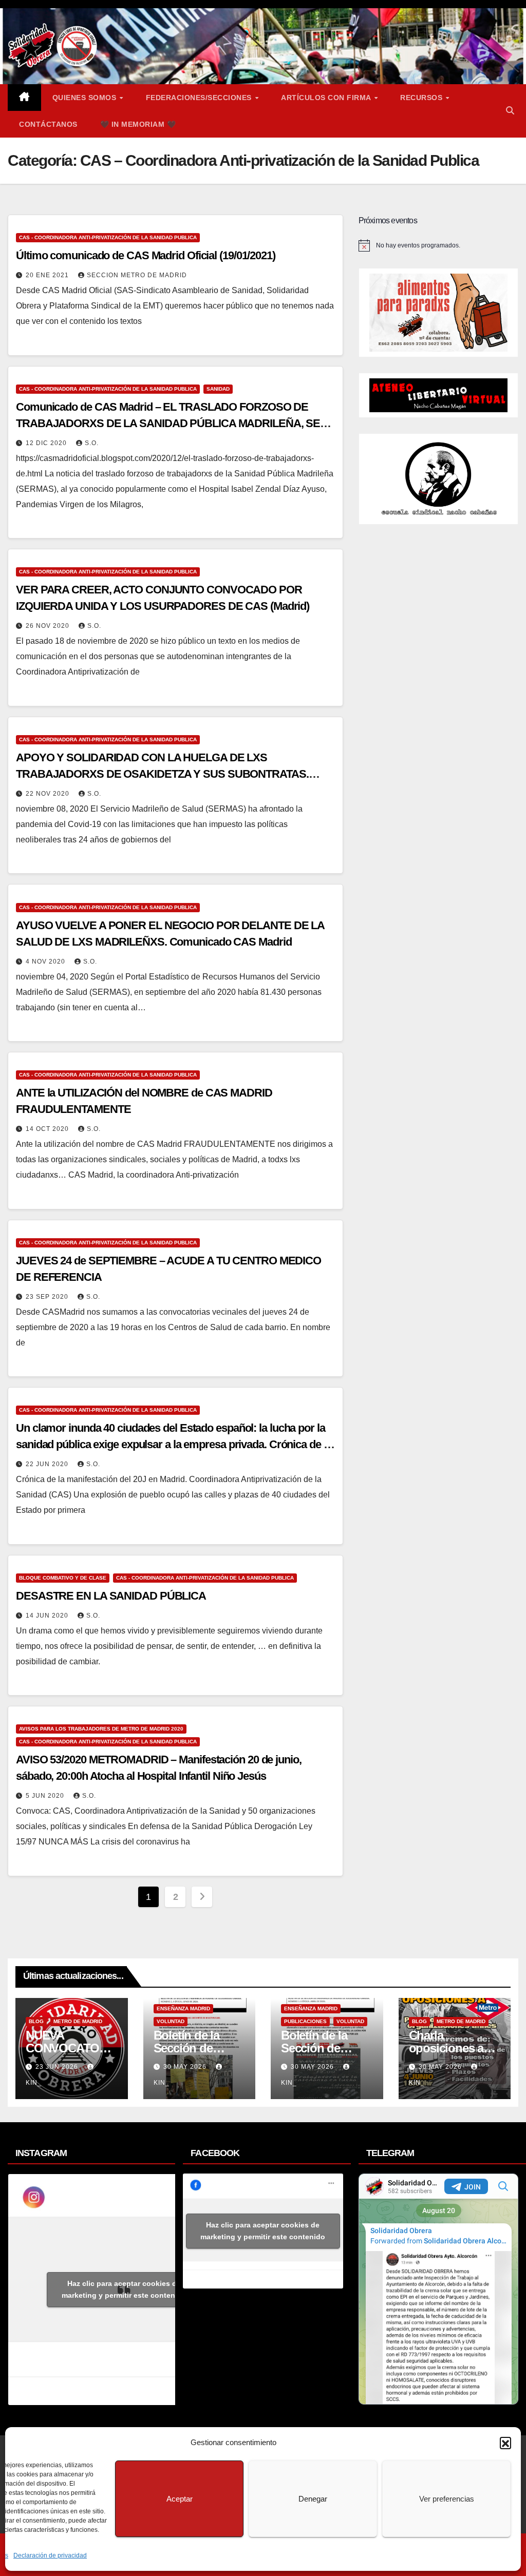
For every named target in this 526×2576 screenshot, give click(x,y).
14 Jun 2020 (48, 1616)
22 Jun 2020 (48, 1464)
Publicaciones (305, 2021)
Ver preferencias (447, 2499)
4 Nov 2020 (46, 962)
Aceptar (180, 2499)
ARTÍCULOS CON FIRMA (327, 98)
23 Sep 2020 (48, 1297)
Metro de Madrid (78, 2021)
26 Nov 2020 (49, 626)
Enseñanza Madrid (183, 2008)
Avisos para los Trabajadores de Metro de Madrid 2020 (101, 1729)
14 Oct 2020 (48, 1129)
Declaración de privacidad (50, 2555)
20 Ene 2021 (48, 275)
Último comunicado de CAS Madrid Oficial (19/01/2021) (146, 255)
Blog (36, 2021)
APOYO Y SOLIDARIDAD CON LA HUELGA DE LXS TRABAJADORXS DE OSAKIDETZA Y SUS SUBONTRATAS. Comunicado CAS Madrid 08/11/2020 (162, 774)
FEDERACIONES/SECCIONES (200, 98)
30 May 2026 (186, 2067)
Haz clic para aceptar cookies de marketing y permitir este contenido (124, 2289)
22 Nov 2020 (49, 794)
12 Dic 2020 (47, 443)
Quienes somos (86, 98)
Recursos (422, 98)
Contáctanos (48, 124)
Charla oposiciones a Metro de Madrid (452, 2048)
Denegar (313, 2499)
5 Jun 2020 (46, 1796)
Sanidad (218, 389)
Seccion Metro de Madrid (137, 275)
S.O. (92, 443)
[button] (505, 2443)
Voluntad (171, 2021)
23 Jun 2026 (58, 2067)
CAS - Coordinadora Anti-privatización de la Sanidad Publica (108, 237)
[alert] (438, 245)
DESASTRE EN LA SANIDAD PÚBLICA (111, 1596)
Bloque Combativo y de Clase (63, 1578)
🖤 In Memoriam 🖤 (138, 124)
